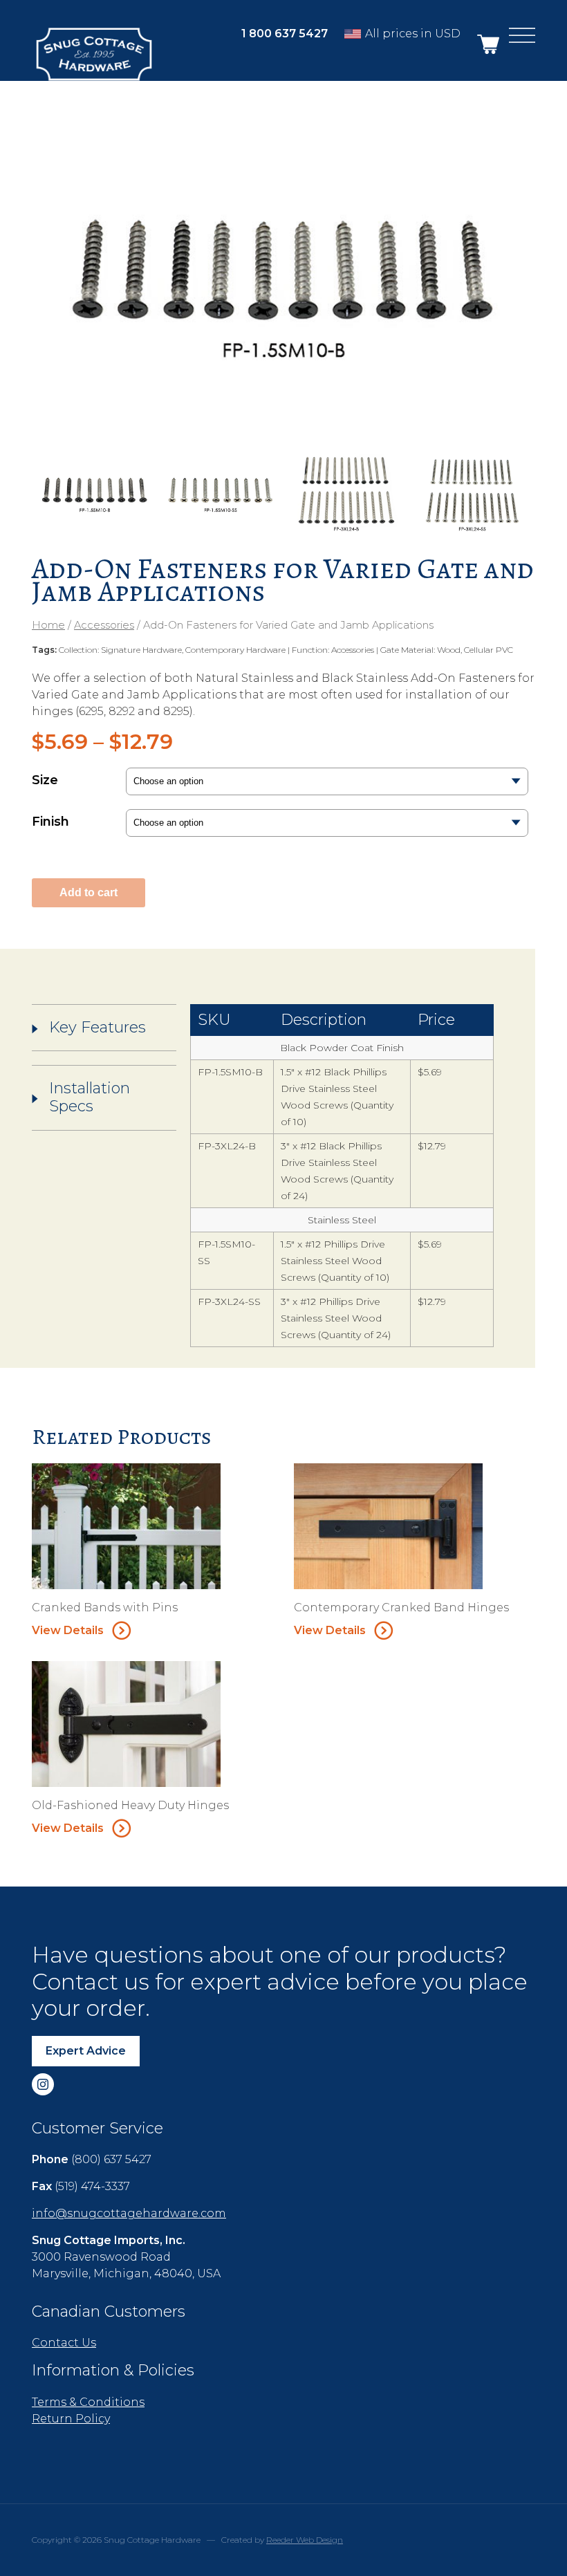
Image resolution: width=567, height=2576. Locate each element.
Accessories (104, 625)
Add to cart (89, 892)
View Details (68, 1630)
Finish (50, 822)
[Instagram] (43, 2084)
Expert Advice (86, 2051)
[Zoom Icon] (283, 275)
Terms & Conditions (88, 2402)
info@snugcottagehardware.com (129, 2213)
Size (45, 780)
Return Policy (71, 2419)
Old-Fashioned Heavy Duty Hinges (130, 1805)
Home (48, 625)
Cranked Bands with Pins (105, 1607)
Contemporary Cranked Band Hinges (401, 1607)
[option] (283, 275)
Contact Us (64, 2343)
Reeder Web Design (305, 2540)
